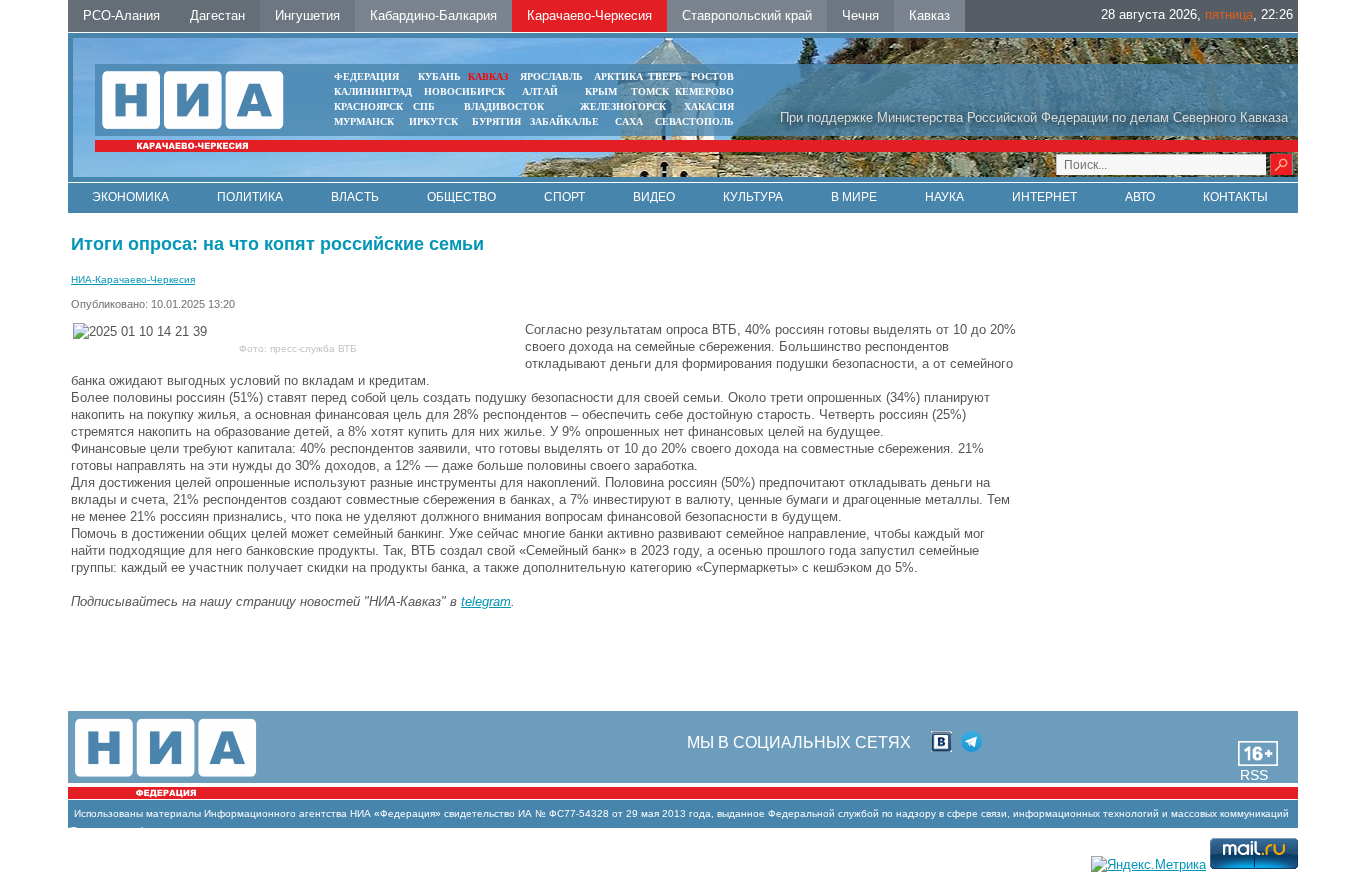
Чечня (860, 15)
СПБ (424, 106)
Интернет (1044, 197)
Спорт (564, 197)
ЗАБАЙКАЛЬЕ (566, 121)
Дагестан (217, 15)
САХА (629, 121)
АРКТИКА (618, 76)
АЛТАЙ (540, 91)
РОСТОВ (712, 76)
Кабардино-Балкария (433, 15)
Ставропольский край (747, 15)
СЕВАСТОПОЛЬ (694, 121)
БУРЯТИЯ (496, 121)
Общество (461, 197)
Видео (654, 197)
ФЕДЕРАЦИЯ (366, 76)
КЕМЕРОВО (704, 91)
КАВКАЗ (488, 76)
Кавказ (929, 15)
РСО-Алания (121, 15)
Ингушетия (307, 15)
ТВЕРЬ (665, 76)
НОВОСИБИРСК (464, 91)
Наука (944, 197)
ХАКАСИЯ (709, 106)
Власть (355, 197)
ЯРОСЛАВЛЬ (551, 76)
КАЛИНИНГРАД (373, 91)
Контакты (1235, 197)
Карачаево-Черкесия (589, 15)
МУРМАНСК (364, 121)
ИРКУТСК (433, 121)
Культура (753, 197)
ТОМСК (653, 91)
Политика (250, 197)
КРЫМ (601, 91)
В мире (854, 197)
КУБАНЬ (439, 76)
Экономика (130, 197)
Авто (1140, 197)
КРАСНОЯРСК (368, 106)
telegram (486, 601)
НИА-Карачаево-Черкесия (133, 279)
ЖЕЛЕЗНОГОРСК (623, 106)
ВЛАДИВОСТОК (504, 106)
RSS (1254, 775)
